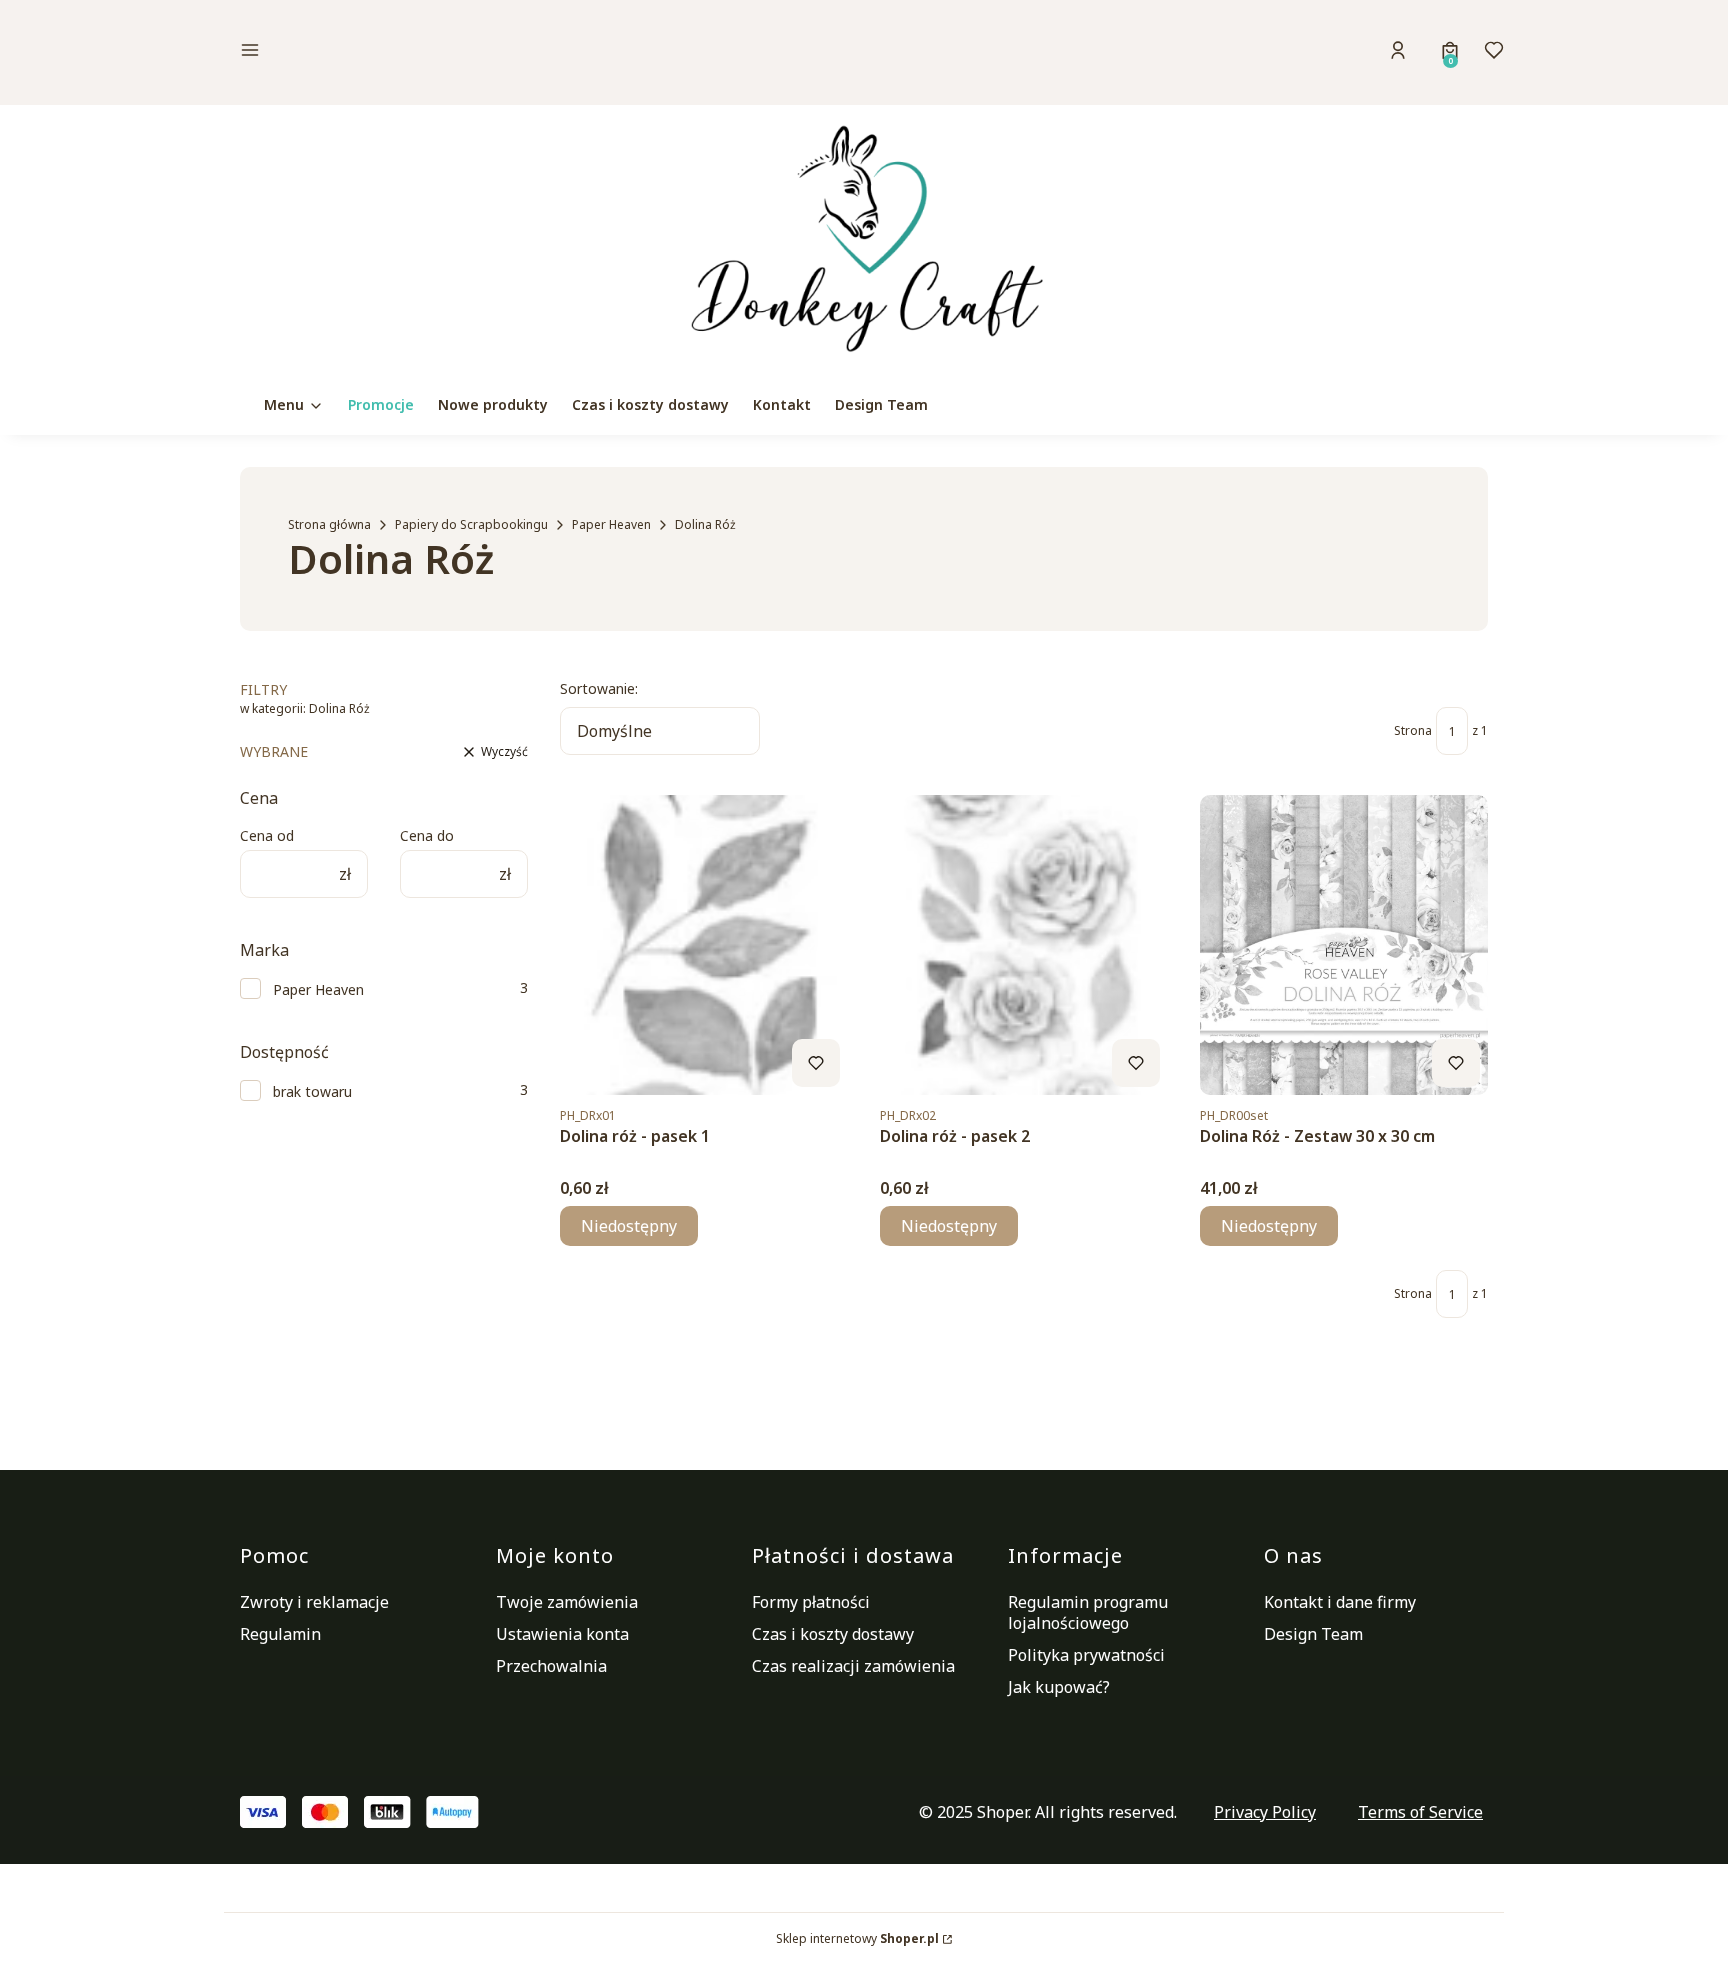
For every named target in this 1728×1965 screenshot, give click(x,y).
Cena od (267, 835)
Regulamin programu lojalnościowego (1088, 1612)
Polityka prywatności (1086, 1655)
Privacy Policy (1265, 1812)
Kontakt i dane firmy (1340, 1602)
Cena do (427, 835)
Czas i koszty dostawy (833, 1634)
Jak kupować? (1059, 1687)
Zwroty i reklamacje (314, 1602)
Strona (1413, 730)
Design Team (1313, 1634)
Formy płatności (811, 1602)
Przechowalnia (551, 1666)
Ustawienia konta (562, 1634)
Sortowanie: (599, 688)
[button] (388, 52)
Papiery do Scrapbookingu (471, 524)
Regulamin (280, 1634)
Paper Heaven (611, 524)
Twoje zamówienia (567, 1602)
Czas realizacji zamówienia (853, 1666)
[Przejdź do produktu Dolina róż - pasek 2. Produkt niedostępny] (1024, 945)
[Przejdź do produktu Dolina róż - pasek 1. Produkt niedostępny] (704, 945)
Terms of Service (1420, 1812)
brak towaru (312, 1091)
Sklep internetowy (857, 1938)
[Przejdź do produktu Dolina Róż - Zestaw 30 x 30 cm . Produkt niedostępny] (1344, 945)
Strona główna (329, 524)
